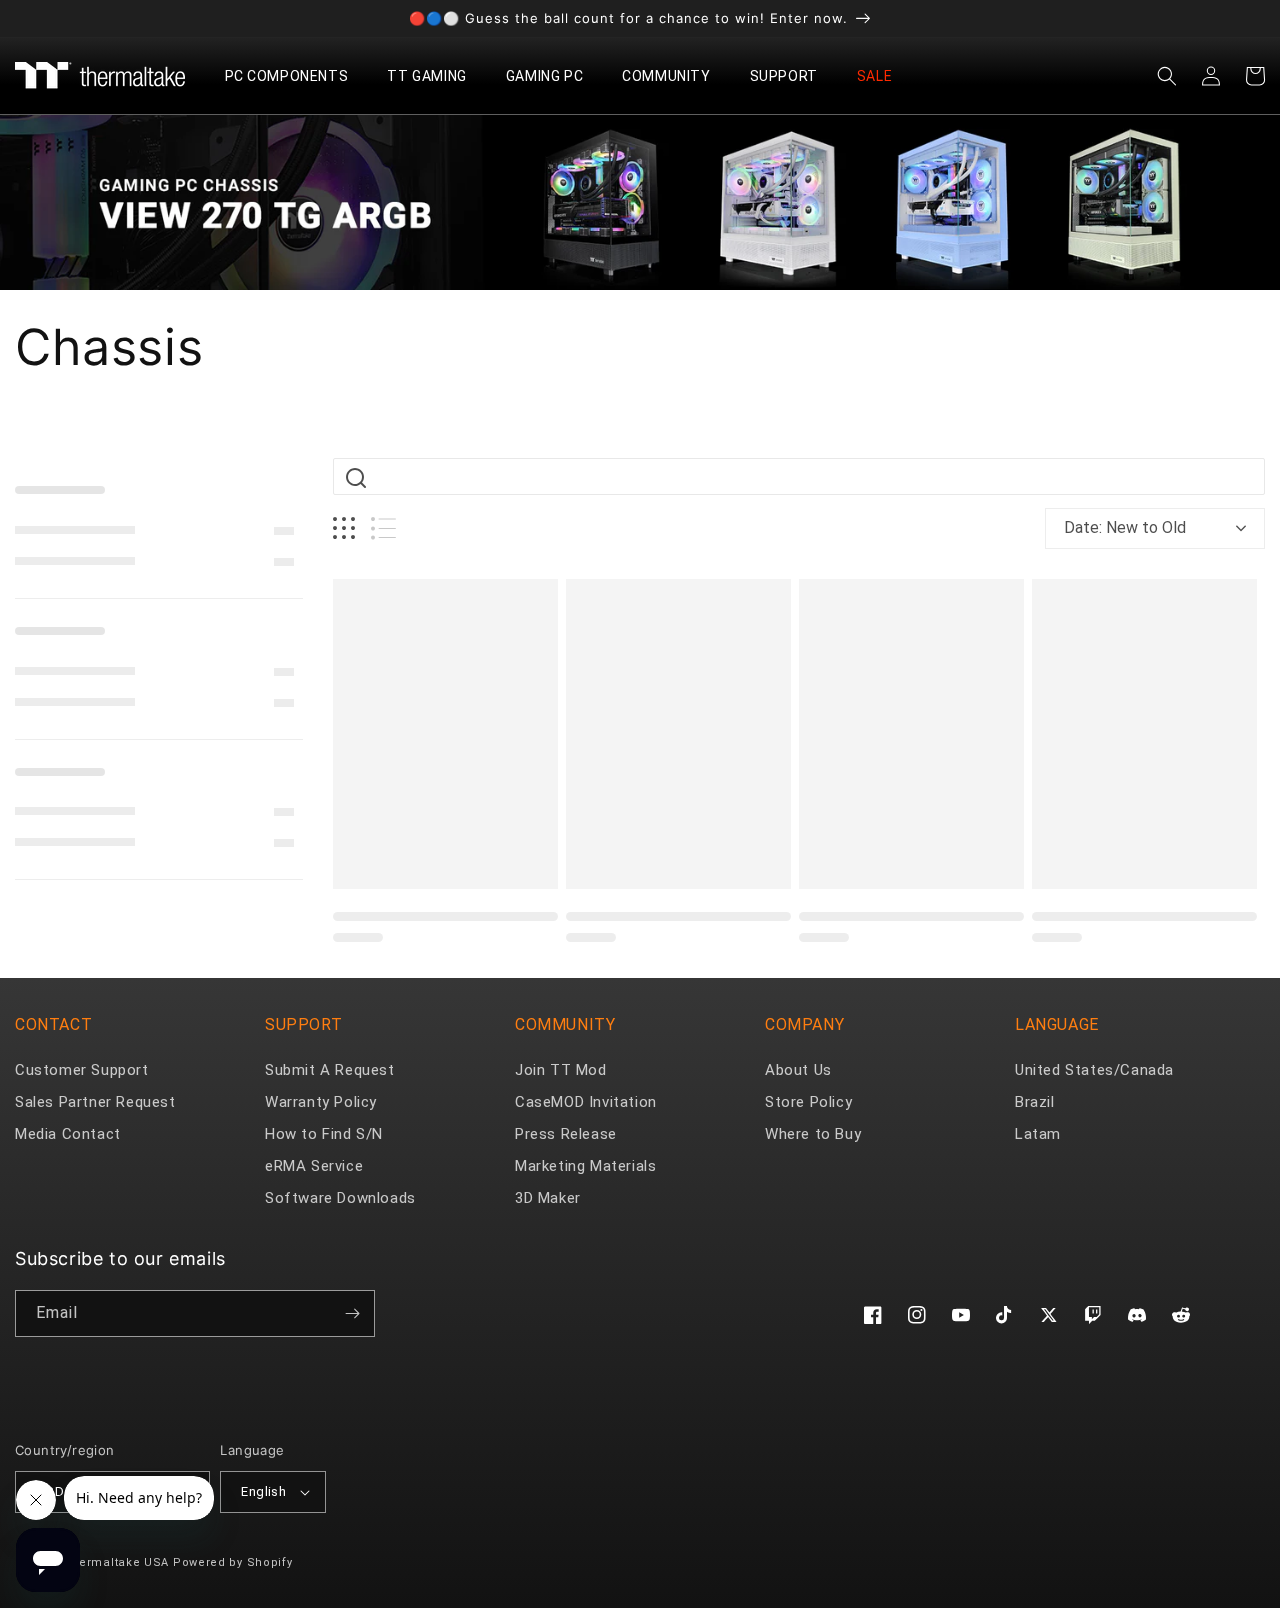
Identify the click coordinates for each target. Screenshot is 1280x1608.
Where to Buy (813, 1134)
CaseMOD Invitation (586, 1102)
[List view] (383, 528)
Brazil (1035, 1102)
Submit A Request (330, 1070)
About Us (798, 1070)
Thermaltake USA (117, 1562)
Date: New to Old (1125, 527)
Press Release (566, 1134)
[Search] (356, 478)
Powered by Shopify (233, 1562)
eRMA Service (314, 1166)
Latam (1038, 1134)
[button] (294, 76)
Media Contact (68, 1134)
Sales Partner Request (95, 1102)
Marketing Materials (585, 1166)
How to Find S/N (324, 1134)
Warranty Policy (321, 1102)
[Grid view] (344, 528)
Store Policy (808, 1102)
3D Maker (548, 1198)
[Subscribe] (352, 1313)
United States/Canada (1094, 1070)
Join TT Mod (561, 1070)
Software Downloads (340, 1198)
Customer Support (82, 1070)
